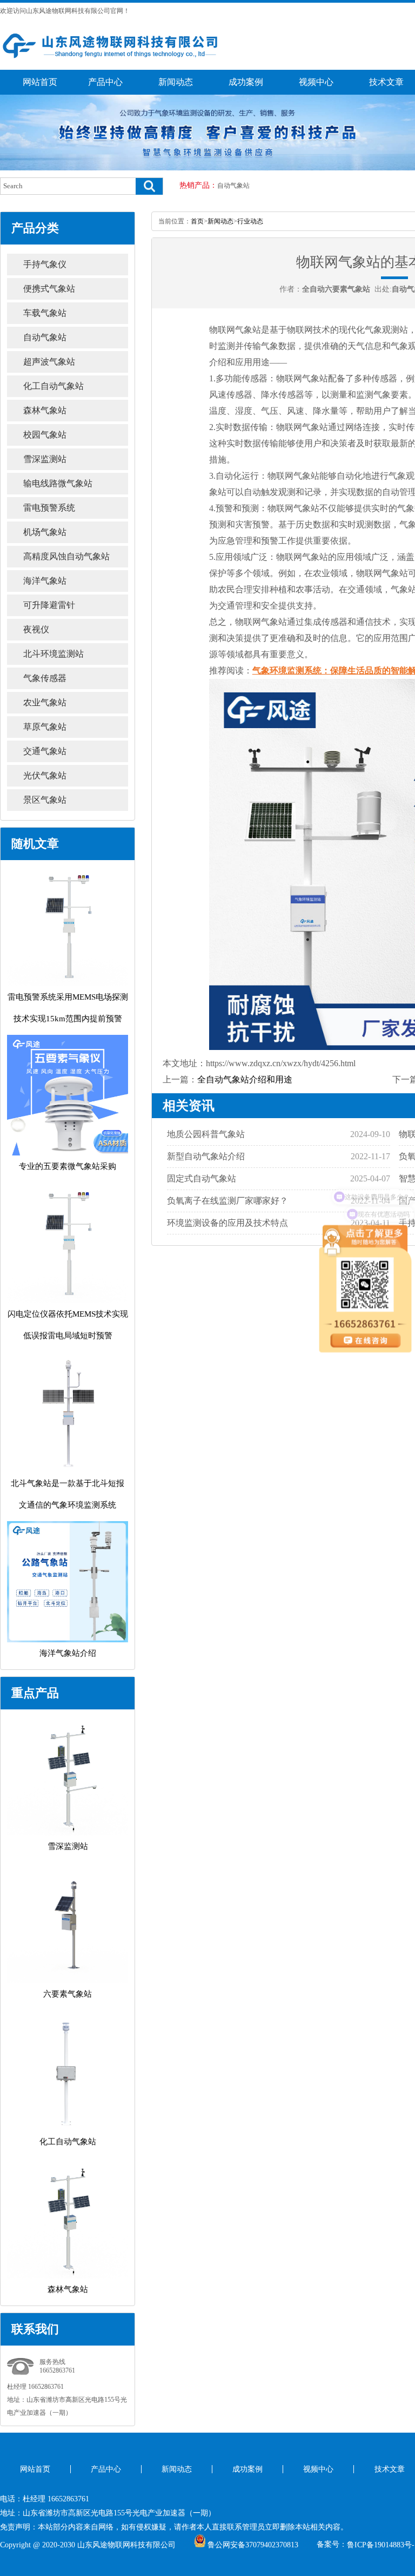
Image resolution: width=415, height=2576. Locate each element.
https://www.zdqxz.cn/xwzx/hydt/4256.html (281, 1063)
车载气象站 (45, 313)
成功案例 (246, 82)
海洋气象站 (45, 581)
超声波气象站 (49, 362)
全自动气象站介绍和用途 (245, 1079)
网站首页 (40, 82)
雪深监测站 (45, 459)
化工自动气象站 (53, 386)
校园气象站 (45, 435)
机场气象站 (45, 532)
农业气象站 (45, 702)
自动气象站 (233, 186)
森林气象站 (45, 410)
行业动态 (250, 221)
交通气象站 (45, 751)
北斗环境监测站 (53, 654)
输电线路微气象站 (58, 483)
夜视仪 (36, 629)
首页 (197, 221)
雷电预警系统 (49, 508)
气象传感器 (45, 678)
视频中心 (316, 82)
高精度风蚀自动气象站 (66, 556)
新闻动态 (176, 82)
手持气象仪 (45, 264)
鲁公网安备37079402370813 (253, 2545)
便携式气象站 (49, 289)
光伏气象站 (45, 775)
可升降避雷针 (49, 605)
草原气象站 (45, 727)
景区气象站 (45, 800)
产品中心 (105, 82)
